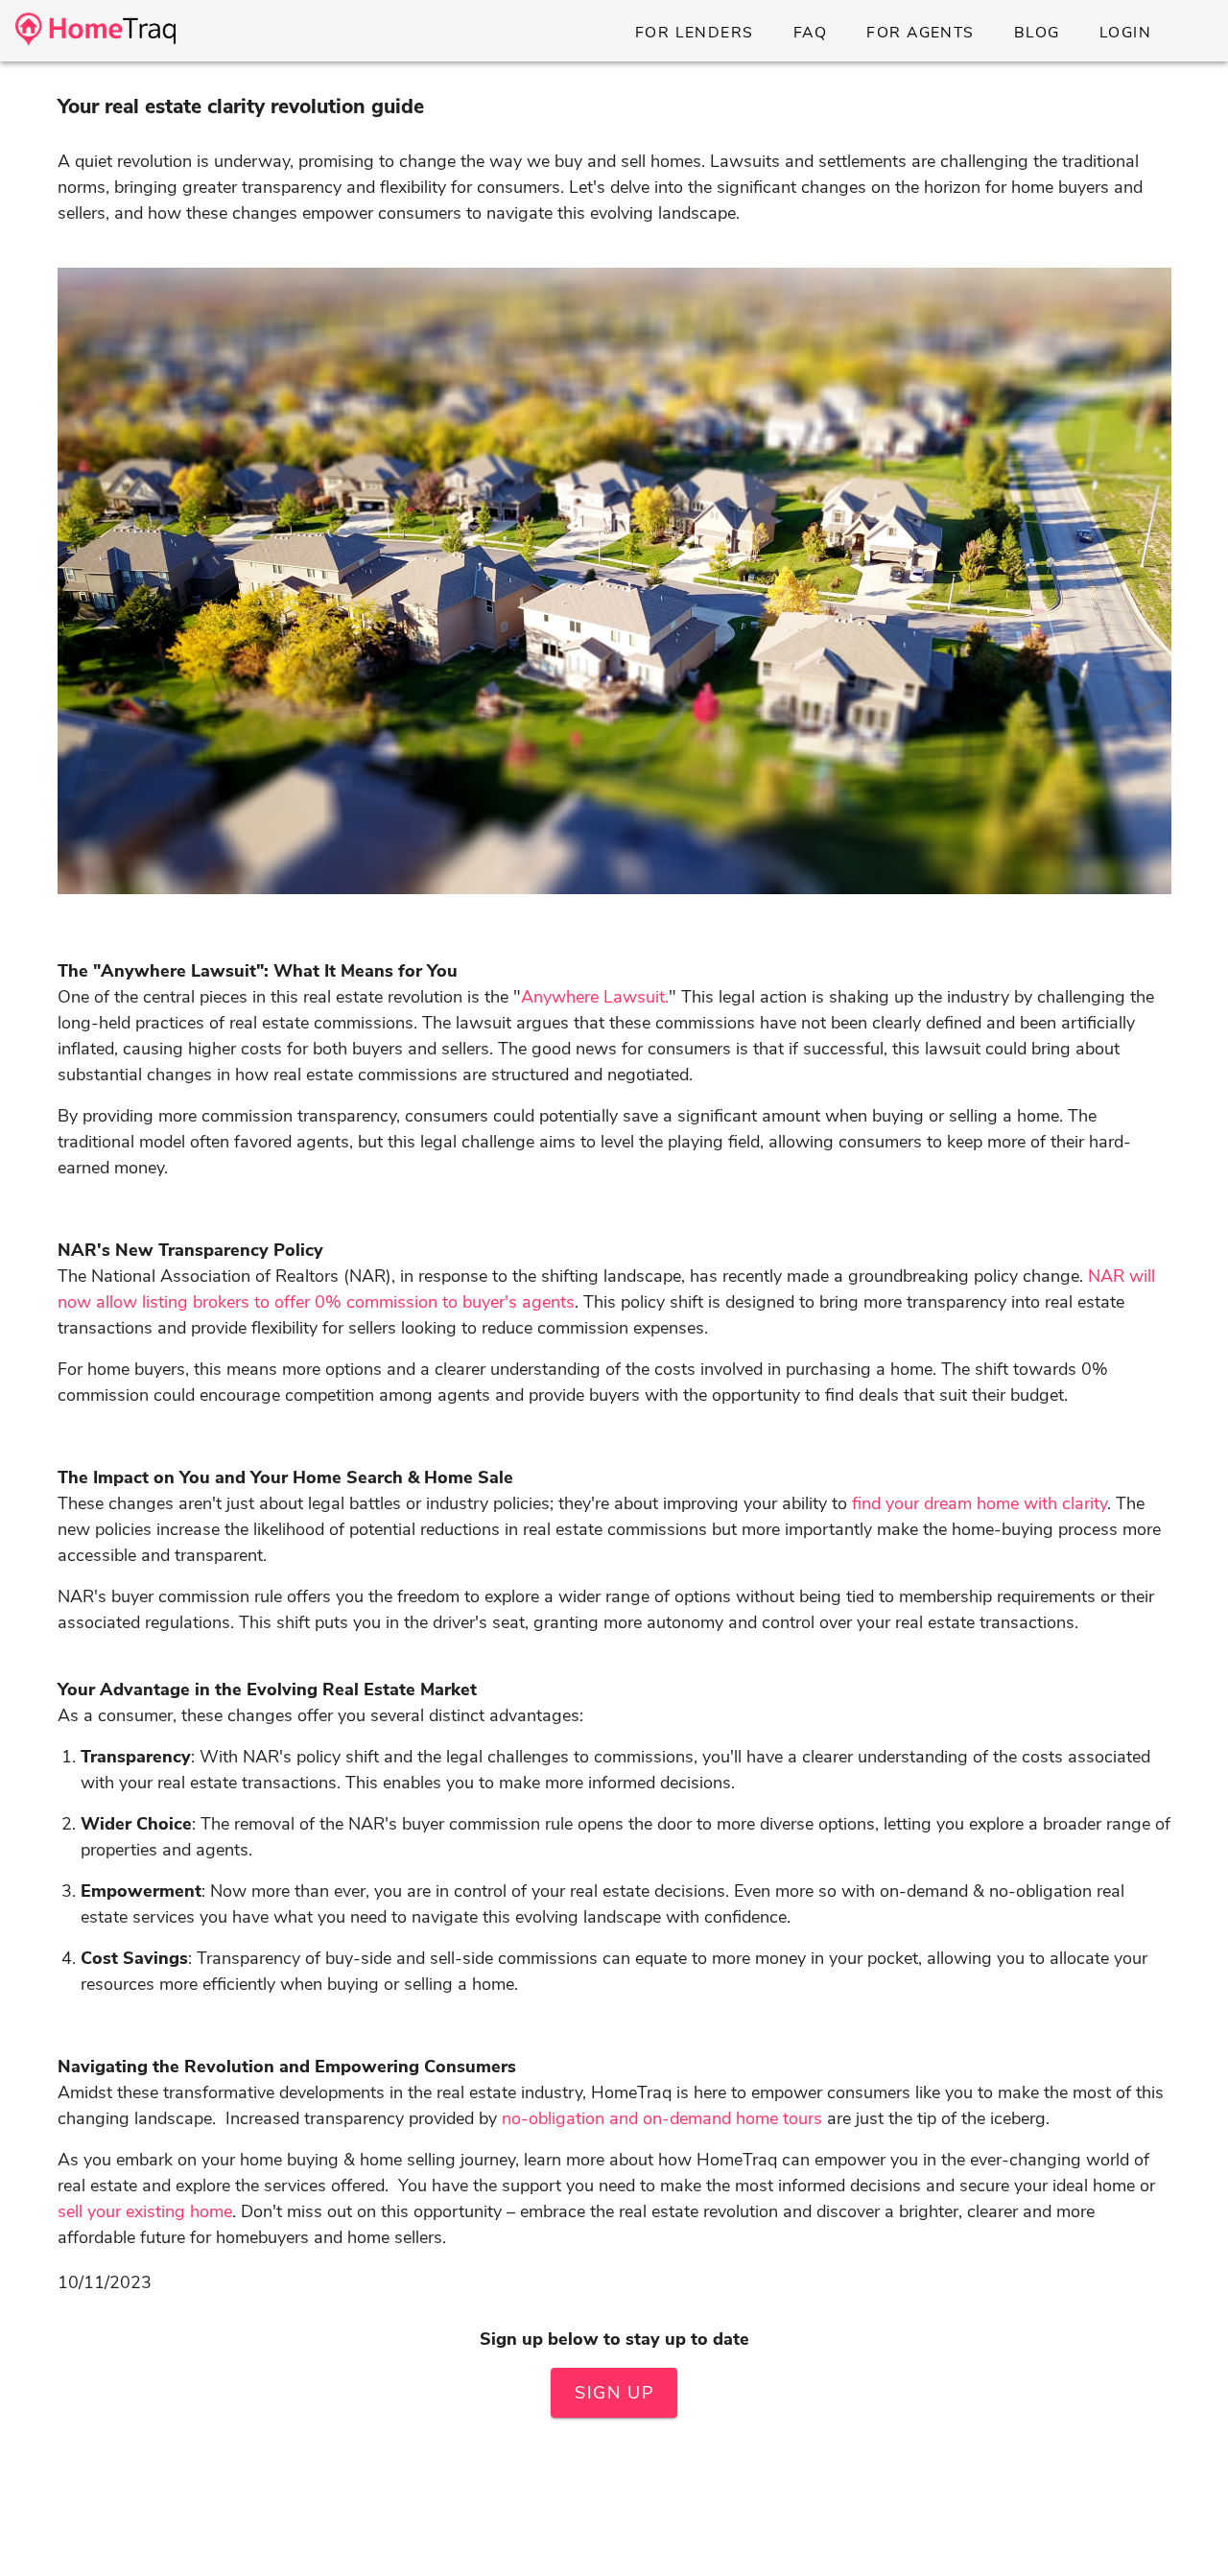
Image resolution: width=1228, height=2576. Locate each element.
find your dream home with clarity (980, 1503)
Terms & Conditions (554, 2551)
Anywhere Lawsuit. (595, 997)
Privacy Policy (697, 2551)
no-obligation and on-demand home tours (662, 2118)
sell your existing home (145, 2211)
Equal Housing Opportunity (591, 2514)
